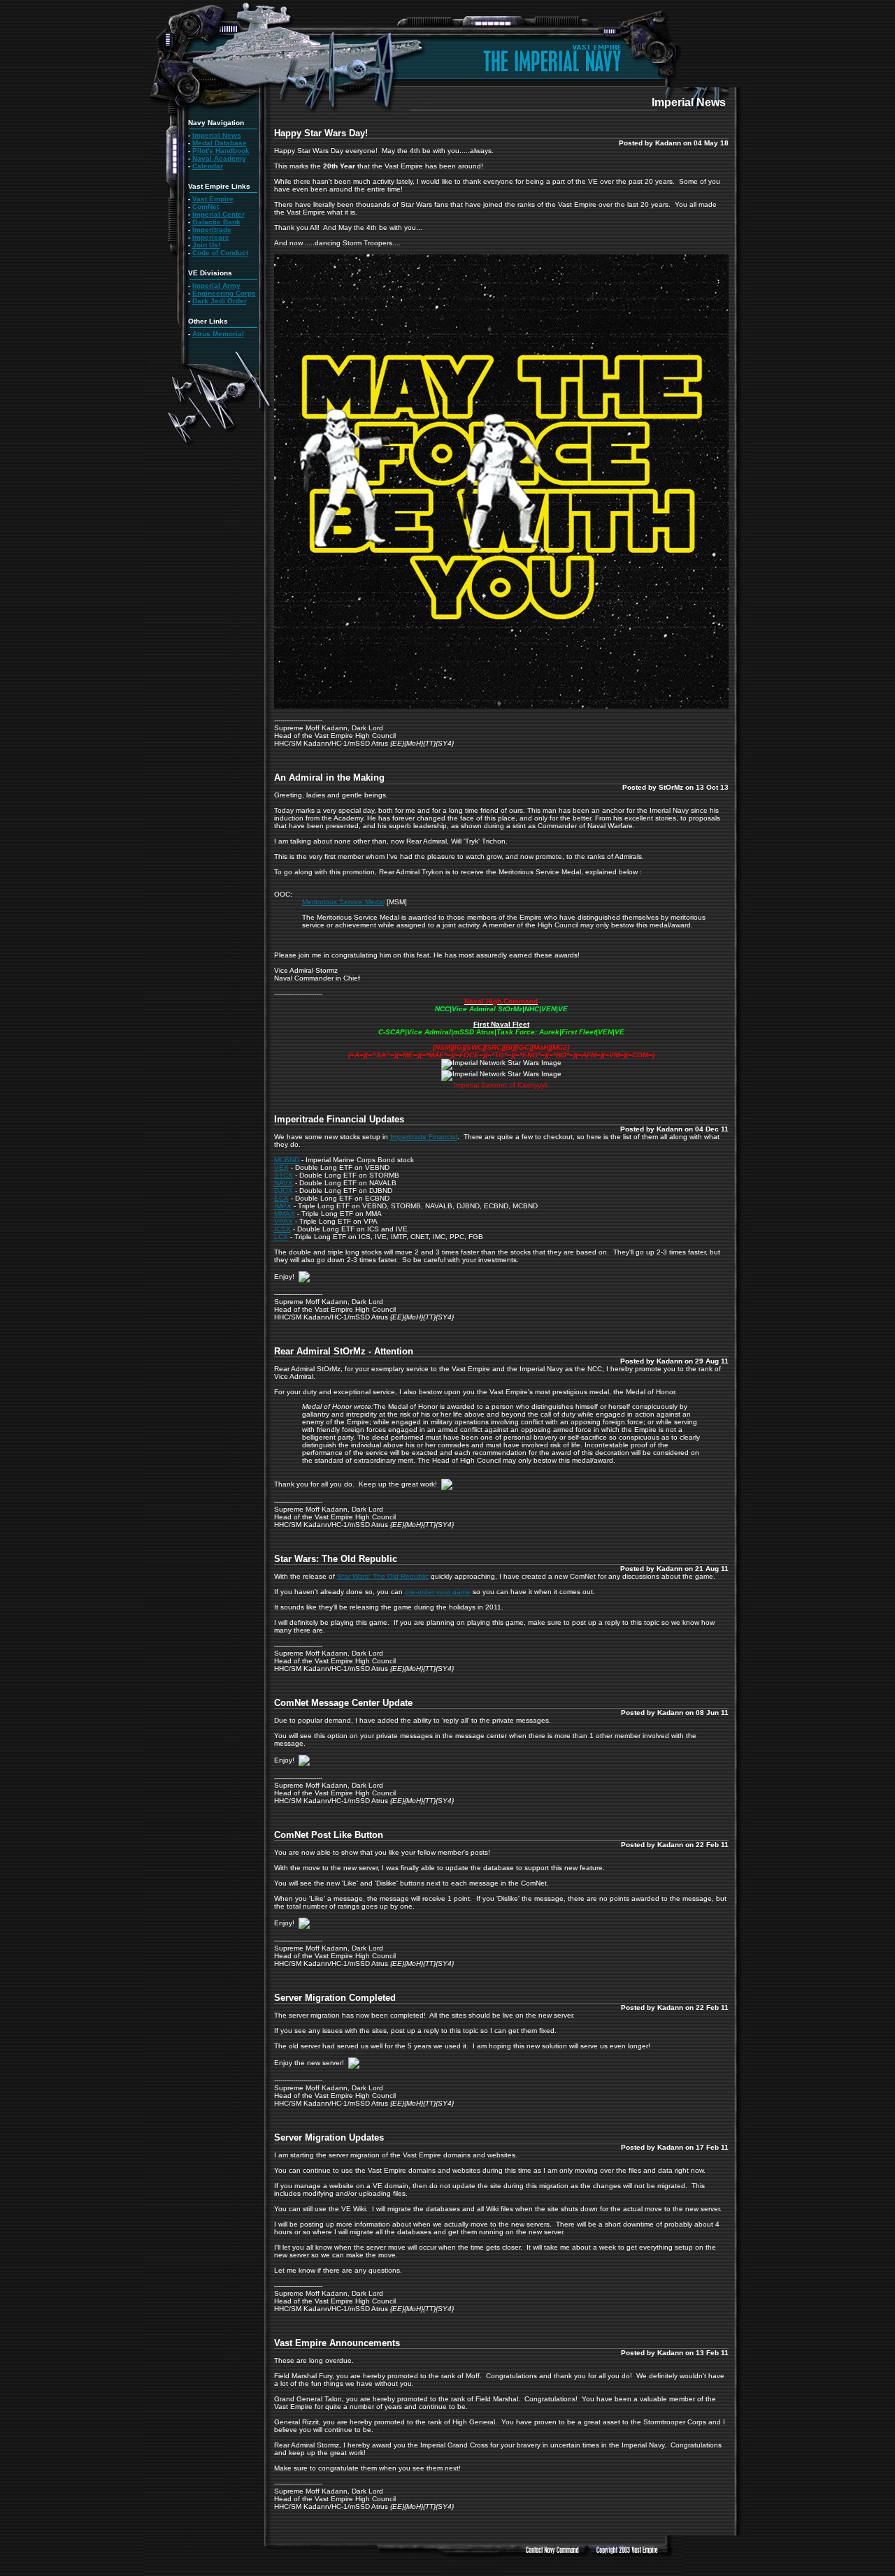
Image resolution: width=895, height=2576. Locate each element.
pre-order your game (438, 1592)
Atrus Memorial (218, 334)
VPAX (284, 1221)
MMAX (285, 1214)
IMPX (283, 1206)
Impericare (211, 237)
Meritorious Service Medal (343, 902)
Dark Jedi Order (220, 301)
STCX (284, 1175)
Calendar (208, 166)
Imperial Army (216, 285)
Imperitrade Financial (424, 1137)
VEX (281, 1167)
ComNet (206, 207)
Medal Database (220, 143)
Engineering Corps (224, 293)
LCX (281, 1237)
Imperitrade (212, 230)
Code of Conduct (220, 253)
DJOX (284, 1191)
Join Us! (206, 245)
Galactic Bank (216, 222)
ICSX (282, 1229)
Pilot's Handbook (221, 151)
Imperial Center (219, 214)
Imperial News (217, 135)
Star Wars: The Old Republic (383, 1576)
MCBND (287, 1160)
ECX (281, 1198)
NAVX (284, 1183)
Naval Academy (219, 158)
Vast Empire (213, 199)
